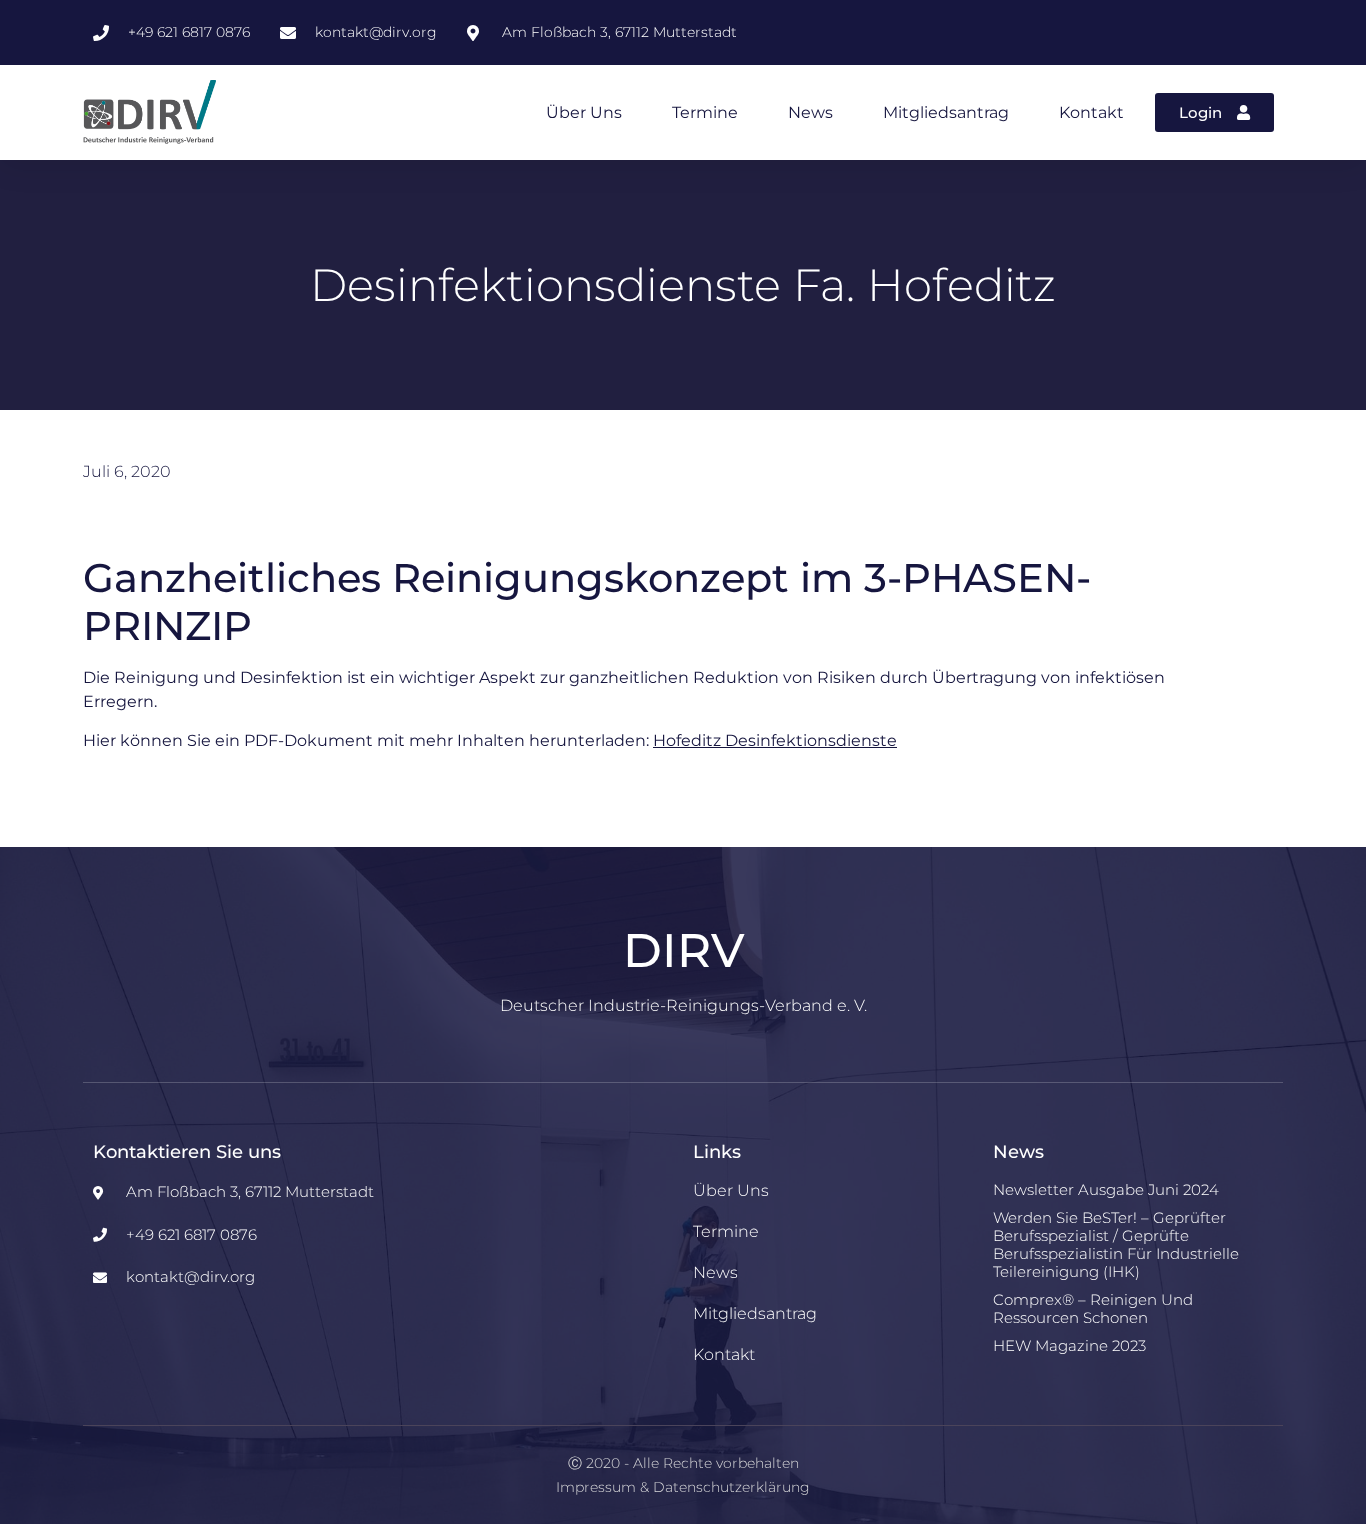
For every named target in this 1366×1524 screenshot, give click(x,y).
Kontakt (1091, 112)
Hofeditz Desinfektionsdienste (775, 740)
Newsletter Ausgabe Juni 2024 (1106, 1189)
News (810, 112)
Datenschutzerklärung (731, 1487)
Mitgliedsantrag (946, 112)
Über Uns (584, 112)
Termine (705, 112)
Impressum (596, 1487)
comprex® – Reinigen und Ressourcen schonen (1093, 1308)
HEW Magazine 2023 (1069, 1345)
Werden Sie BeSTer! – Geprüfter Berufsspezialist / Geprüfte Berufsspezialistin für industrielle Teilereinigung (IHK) (1116, 1244)
